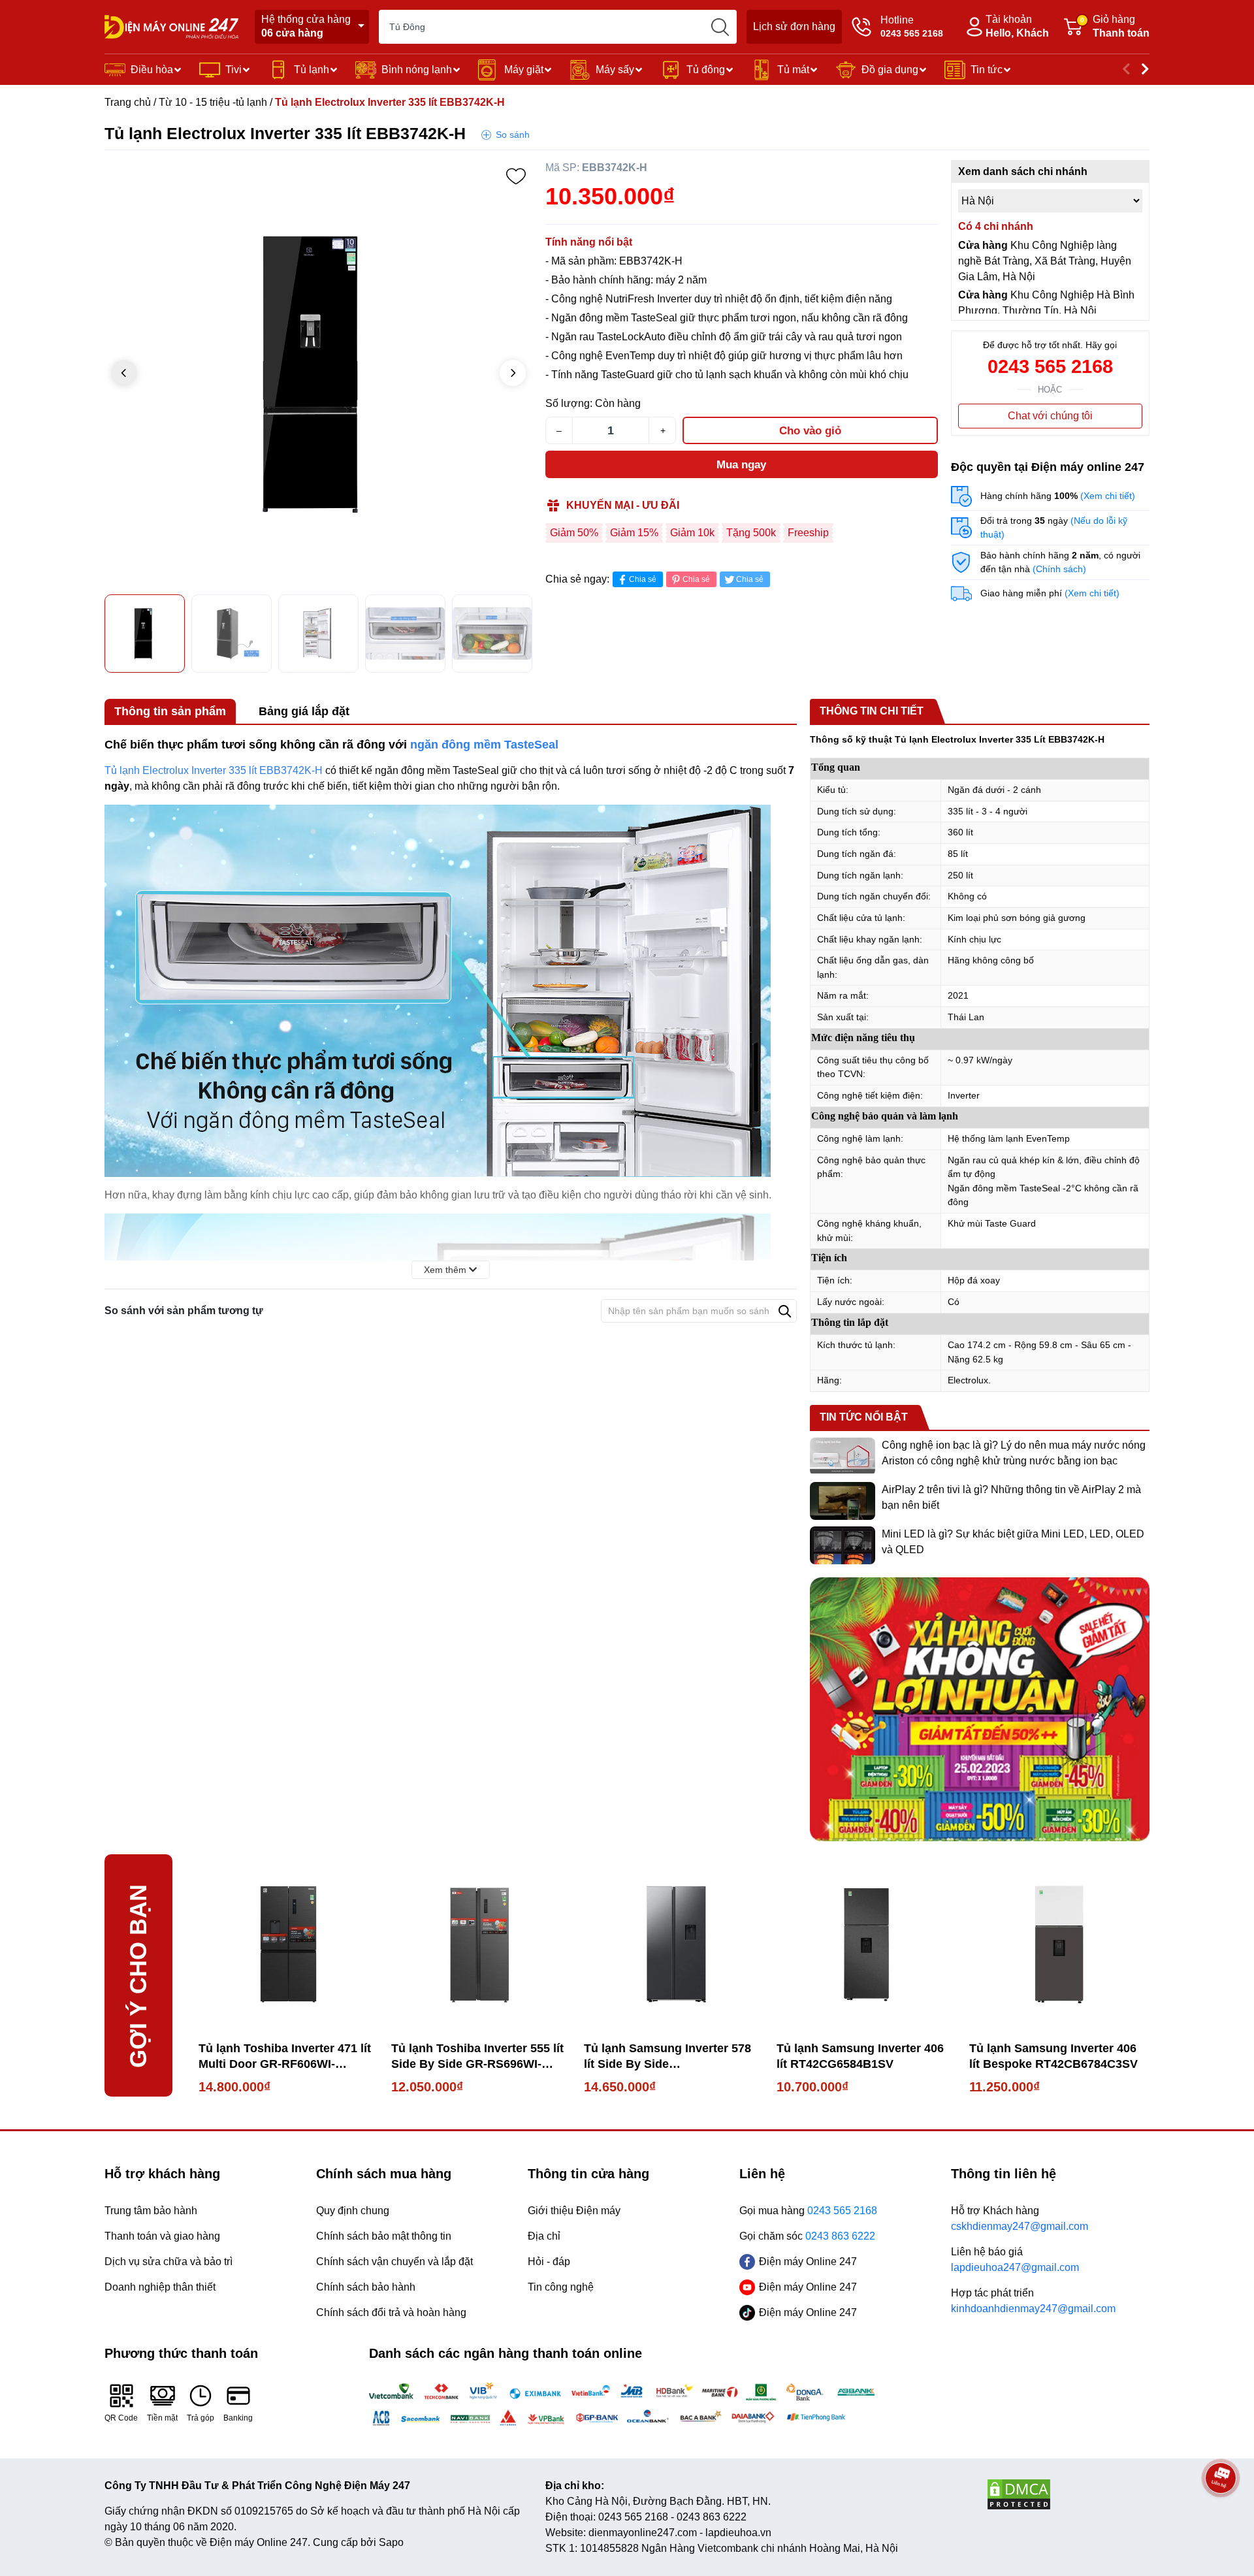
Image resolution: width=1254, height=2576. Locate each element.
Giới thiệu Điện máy (574, 2211)
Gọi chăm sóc (807, 2236)
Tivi (233, 70)
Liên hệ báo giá (1015, 2260)
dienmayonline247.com (643, 2533)
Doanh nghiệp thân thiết (160, 2287)
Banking (238, 2418)
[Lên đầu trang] (1221, 2514)
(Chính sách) (1059, 569)
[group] (318, 374)
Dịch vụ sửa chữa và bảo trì (169, 2262)
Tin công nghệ (561, 2287)
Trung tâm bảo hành (151, 2211)
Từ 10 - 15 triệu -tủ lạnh (213, 102)
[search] (720, 27)
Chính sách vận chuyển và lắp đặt (394, 2262)
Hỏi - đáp (549, 2262)
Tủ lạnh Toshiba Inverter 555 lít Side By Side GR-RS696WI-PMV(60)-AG (477, 2057)
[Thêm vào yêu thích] (516, 176)
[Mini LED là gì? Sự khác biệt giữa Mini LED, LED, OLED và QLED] (843, 1545)
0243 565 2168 (1050, 366)
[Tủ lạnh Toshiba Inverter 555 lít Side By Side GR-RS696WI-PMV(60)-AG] (481, 1944)
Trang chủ (128, 102)
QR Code (121, 2418)
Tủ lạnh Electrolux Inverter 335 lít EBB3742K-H (214, 770)
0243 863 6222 (712, 2517)
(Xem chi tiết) (1108, 496)
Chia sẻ (643, 579)
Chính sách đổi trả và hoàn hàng (391, 2312)
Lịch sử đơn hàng (794, 26)
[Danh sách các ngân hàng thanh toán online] (627, 2404)
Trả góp (201, 2418)
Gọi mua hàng (808, 2211)
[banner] (980, 1709)
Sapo (391, 2542)
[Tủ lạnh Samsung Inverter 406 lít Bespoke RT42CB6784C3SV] (1059, 1944)
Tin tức (987, 70)
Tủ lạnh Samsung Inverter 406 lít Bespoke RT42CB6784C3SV (1053, 2056)
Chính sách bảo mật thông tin (384, 2236)
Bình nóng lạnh (417, 70)
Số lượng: (569, 403)
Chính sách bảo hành (366, 2287)
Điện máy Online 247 (808, 2262)
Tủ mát (793, 70)
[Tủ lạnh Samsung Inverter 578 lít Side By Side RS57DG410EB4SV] (674, 1944)
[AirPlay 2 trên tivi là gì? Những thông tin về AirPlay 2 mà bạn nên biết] (843, 1501)
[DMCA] (1068, 2494)
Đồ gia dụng (890, 70)
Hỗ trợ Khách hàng (1020, 2218)
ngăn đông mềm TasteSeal (484, 745)
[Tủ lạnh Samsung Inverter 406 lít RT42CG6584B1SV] (866, 1944)
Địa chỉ (544, 2236)
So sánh (513, 135)
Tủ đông (706, 70)
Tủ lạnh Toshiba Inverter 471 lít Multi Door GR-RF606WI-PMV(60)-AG (285, 2057)
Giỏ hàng (1115, 26)
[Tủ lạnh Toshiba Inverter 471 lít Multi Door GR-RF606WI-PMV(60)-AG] (288, 1944)
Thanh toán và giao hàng (162, 2236)
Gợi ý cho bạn (138, 1975)
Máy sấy (615, 70)
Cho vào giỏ (810, 431)
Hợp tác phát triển (1033, 2301)
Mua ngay (741, 465)
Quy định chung (353, 2211)
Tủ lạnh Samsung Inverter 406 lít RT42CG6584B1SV (860, 2056)
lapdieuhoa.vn (738, 2533)
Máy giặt (524, 70)
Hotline (912, 26)
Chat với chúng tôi (1050, 416)
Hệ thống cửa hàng (306, 26)
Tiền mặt (162, 2418)
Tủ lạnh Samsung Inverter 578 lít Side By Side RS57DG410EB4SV (667, 2057)
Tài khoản (1017, 26)
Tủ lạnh (312, 70)
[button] (513, 373)
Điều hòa (152, 70)
